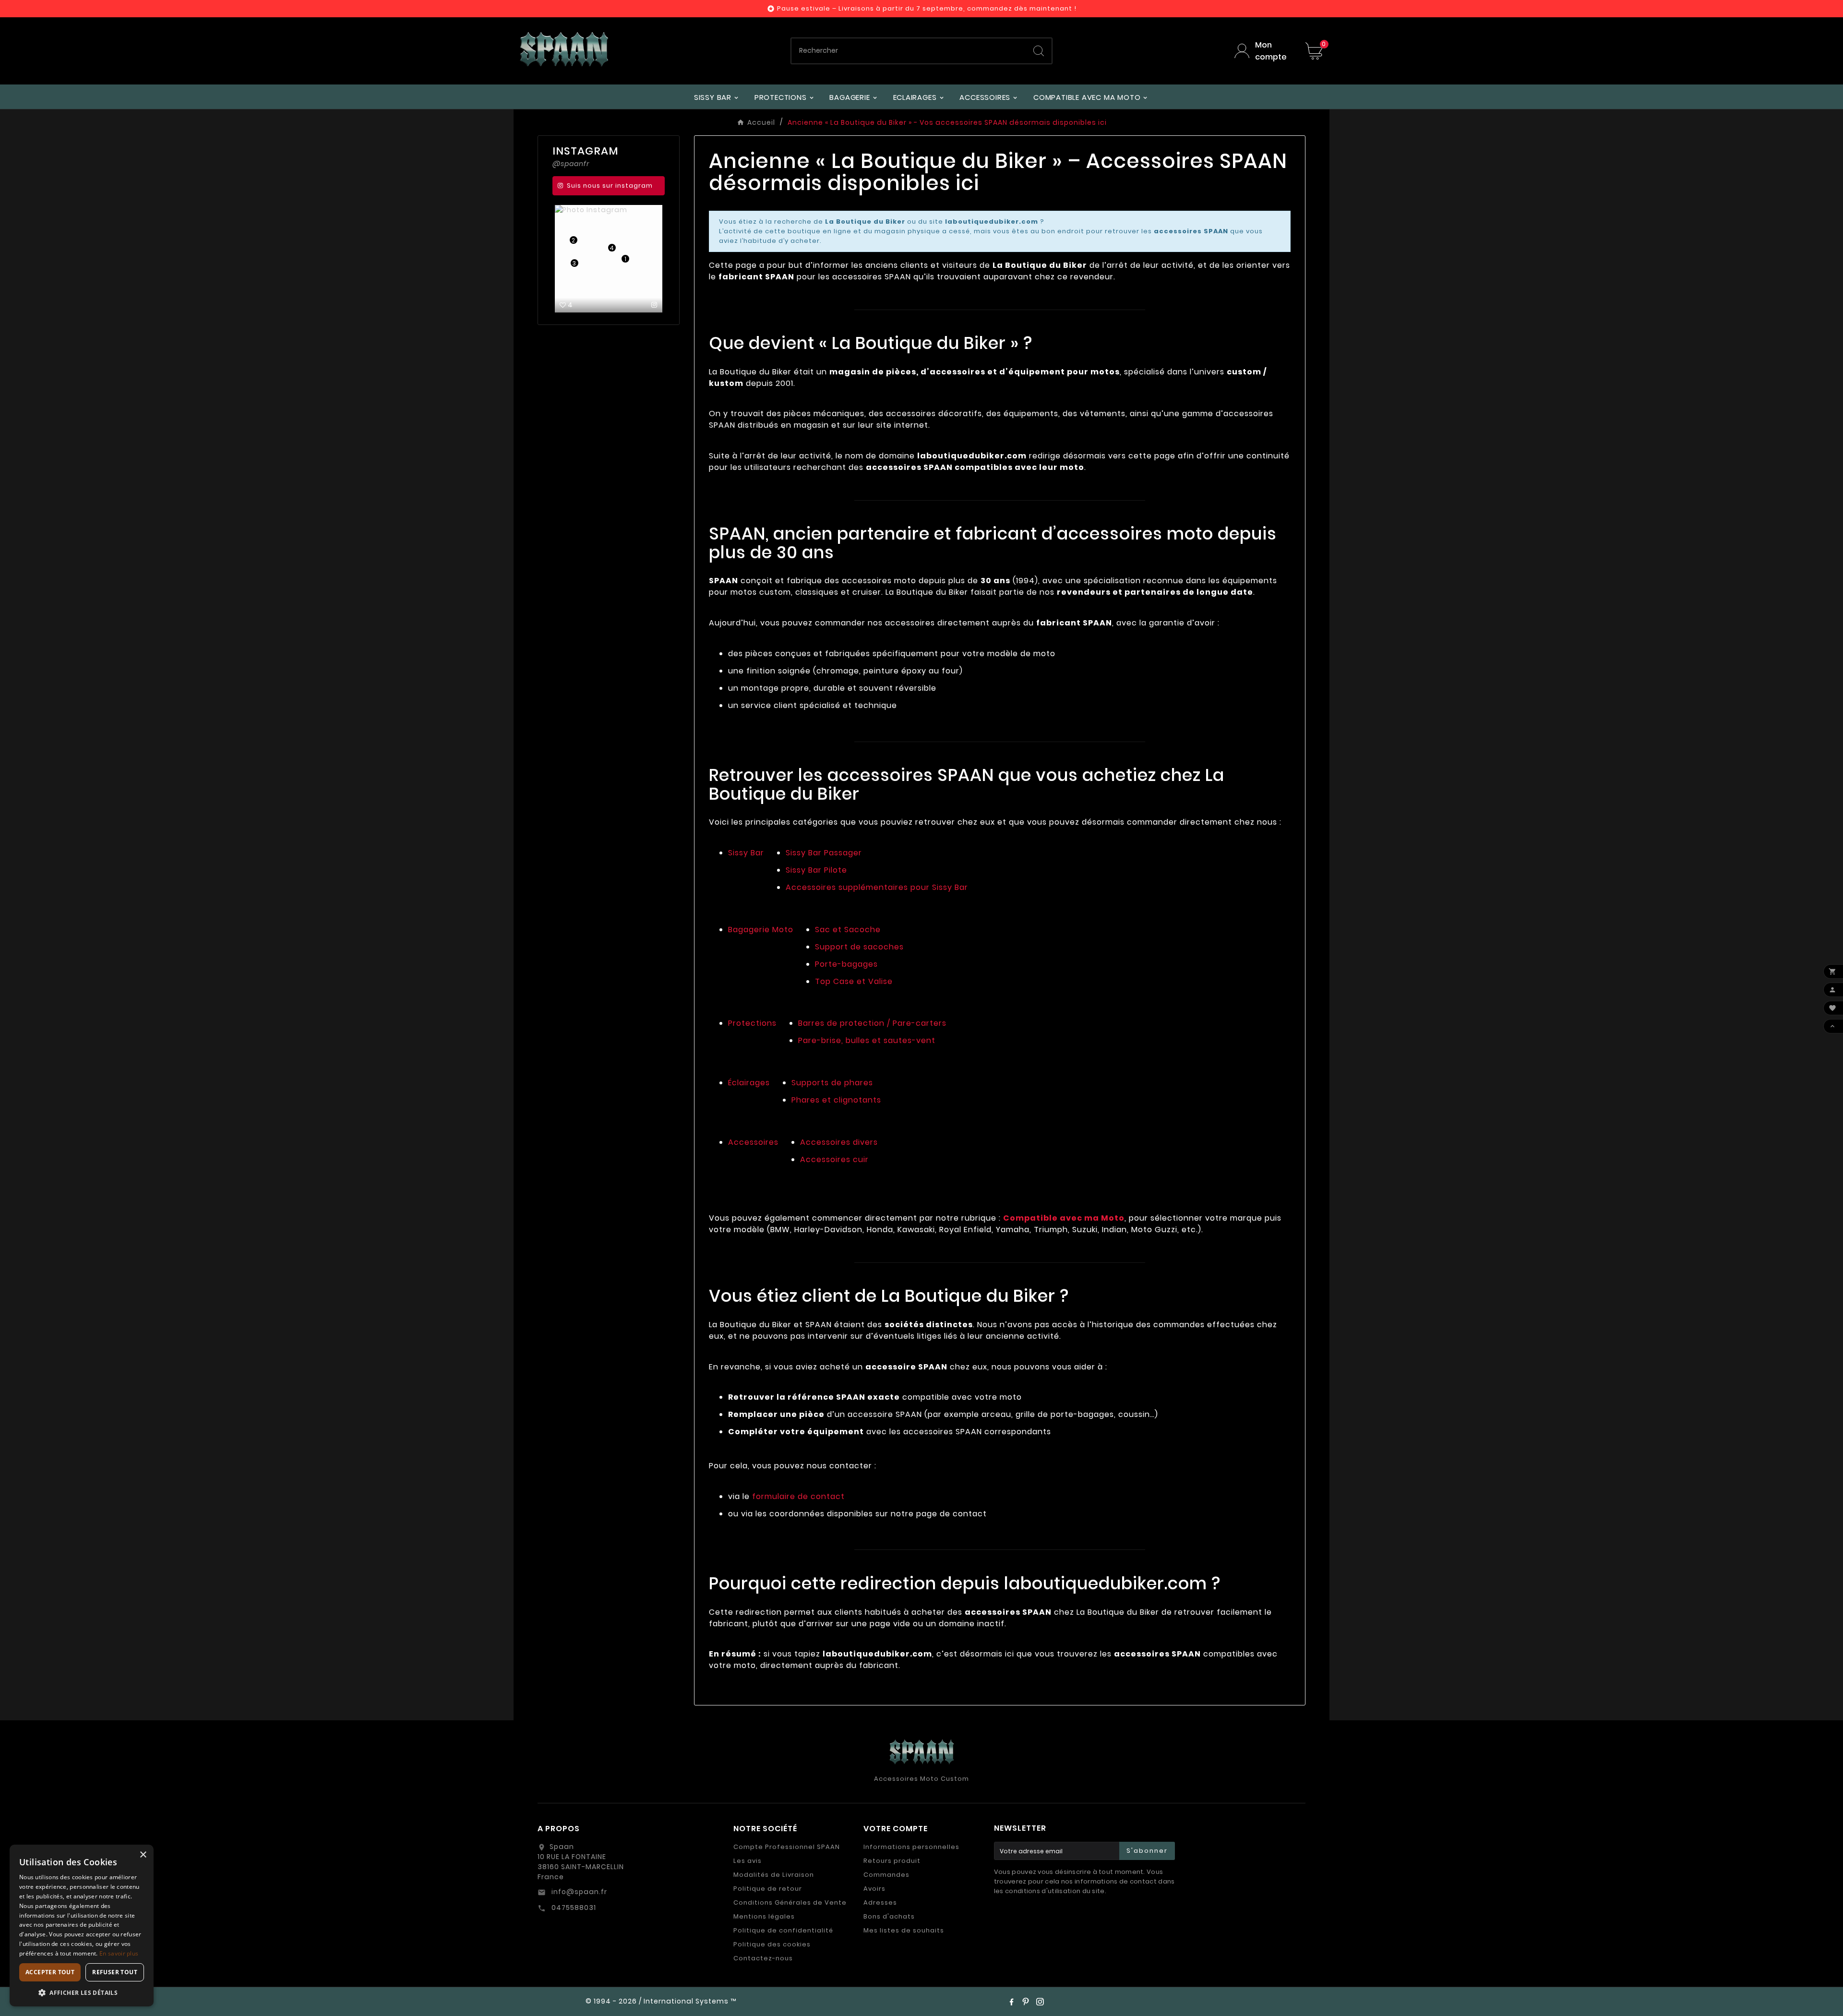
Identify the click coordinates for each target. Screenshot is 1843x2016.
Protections (752, 1023)
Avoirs (874, 1889)
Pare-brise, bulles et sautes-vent (867, 1040)
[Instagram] (1040, 2002)
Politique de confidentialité (783, 1930)
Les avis (748, 1861)
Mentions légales (764, 1916)
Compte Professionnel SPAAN (787, 1847)
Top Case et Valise (854, 981)
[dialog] (82, 1926)
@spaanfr (571, 164)
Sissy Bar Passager (824, 853)
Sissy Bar (746, 853)
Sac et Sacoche (848, 930)
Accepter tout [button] (50, 1972)
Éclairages (749, 1083)
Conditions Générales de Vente (790, 1902)
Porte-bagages (846, 964)
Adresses (880, 1902)
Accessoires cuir (834, 1159)
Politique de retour (768, 1889)
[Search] (1039, 51)
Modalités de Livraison (774, 1875)
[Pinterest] (1026, 2002)
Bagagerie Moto (761, 930)
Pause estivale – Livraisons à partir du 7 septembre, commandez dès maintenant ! (927, 8)
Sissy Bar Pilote (816, 870)
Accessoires (753, 1142)
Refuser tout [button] (115, 1972)
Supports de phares (832, 1083)
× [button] (143, 1855)
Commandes (886, 1875)
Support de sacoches (859, 947)
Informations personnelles (911, 1847)
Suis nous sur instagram (610, 186)
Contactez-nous (763, 1958)
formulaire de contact (798, 1496)
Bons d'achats (889, 1916)
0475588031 (573, 1908)
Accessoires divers (839, 1142)
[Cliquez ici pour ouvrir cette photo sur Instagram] (654, 305)
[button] (82, 1992)
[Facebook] (1011, 2002)
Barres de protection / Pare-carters (872, 1023)
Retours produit (892, 1861)
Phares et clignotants (836, 1100)
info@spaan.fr (578, 1892)
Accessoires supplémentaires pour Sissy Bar (877, 887)
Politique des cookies (772, 1944)
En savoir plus (119, 1953)
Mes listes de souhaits (904, 1930)
